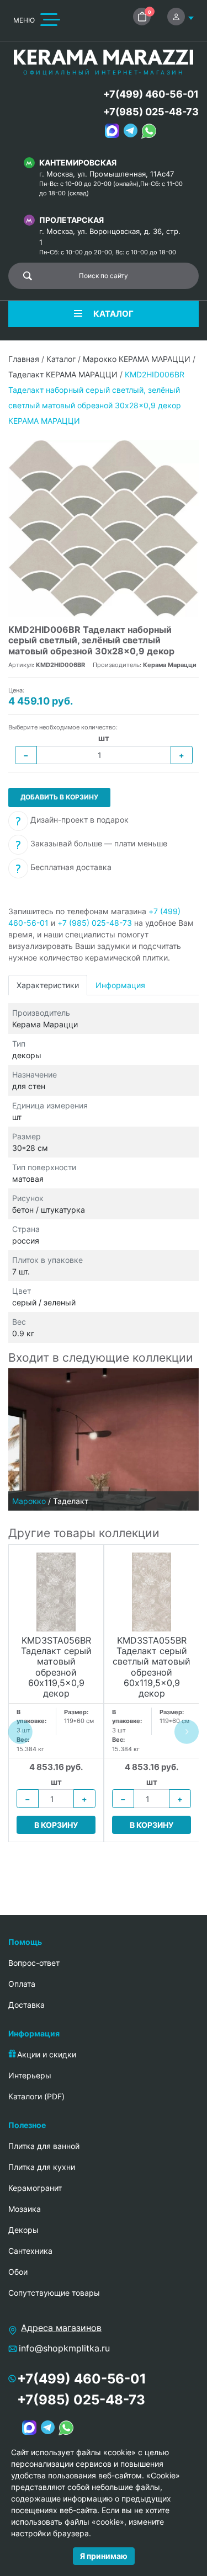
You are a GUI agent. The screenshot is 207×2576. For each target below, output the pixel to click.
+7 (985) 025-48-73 (95, 923)
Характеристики (48, 985)
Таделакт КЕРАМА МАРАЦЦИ (63, 374)
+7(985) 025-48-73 (151, 112)
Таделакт (71, 1501)
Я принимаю (104, 2556)
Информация (120, 985)
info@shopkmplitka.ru (64, 2348)
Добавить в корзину (59, 797)
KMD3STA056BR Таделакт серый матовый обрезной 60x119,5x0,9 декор (56, 1667)
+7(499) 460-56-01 (151, 94)
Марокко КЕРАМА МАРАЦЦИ (137, 359)
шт (104, 738)
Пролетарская (71, 220)
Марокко (29, 1501)
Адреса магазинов (61, 2328)
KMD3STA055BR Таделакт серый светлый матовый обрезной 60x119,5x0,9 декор (152, 1667)
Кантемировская (78, 162)
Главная (24, 359)
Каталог (61, 359)
